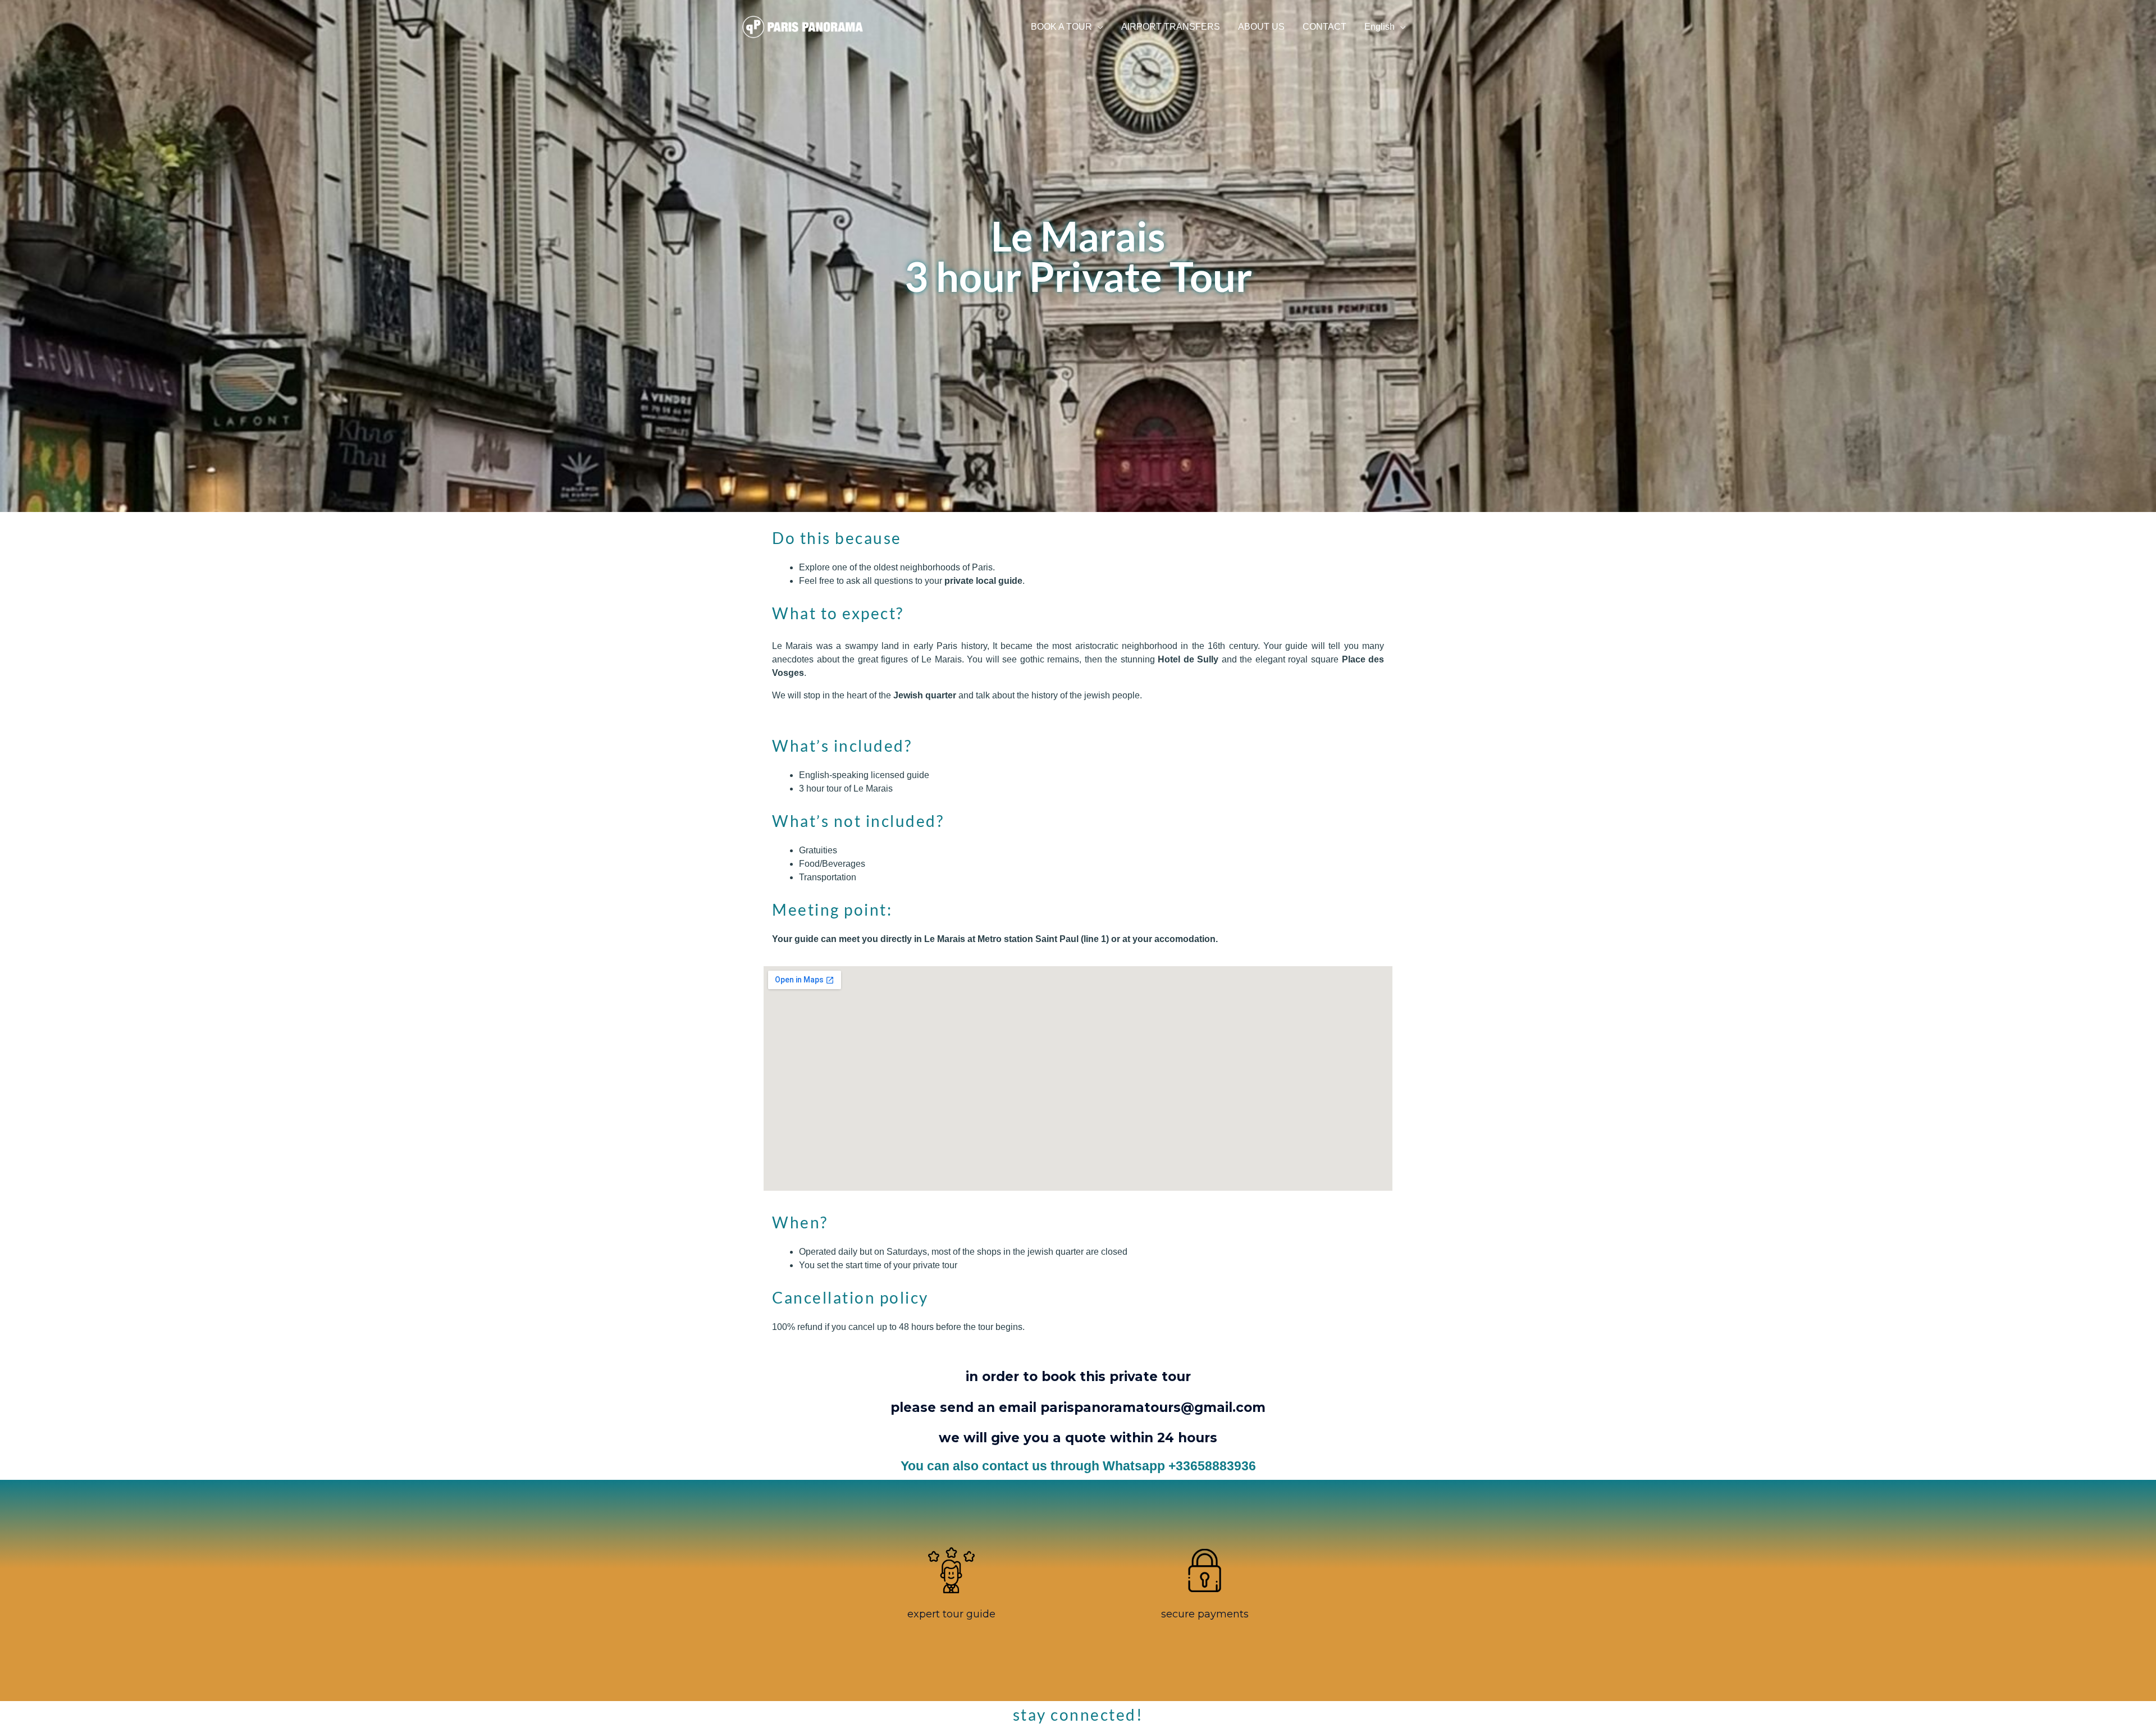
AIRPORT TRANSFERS (1171, 27)
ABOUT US (1261, 27)
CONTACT (1324, 27)
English (1380, 27)
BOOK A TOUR (1061, 27)
